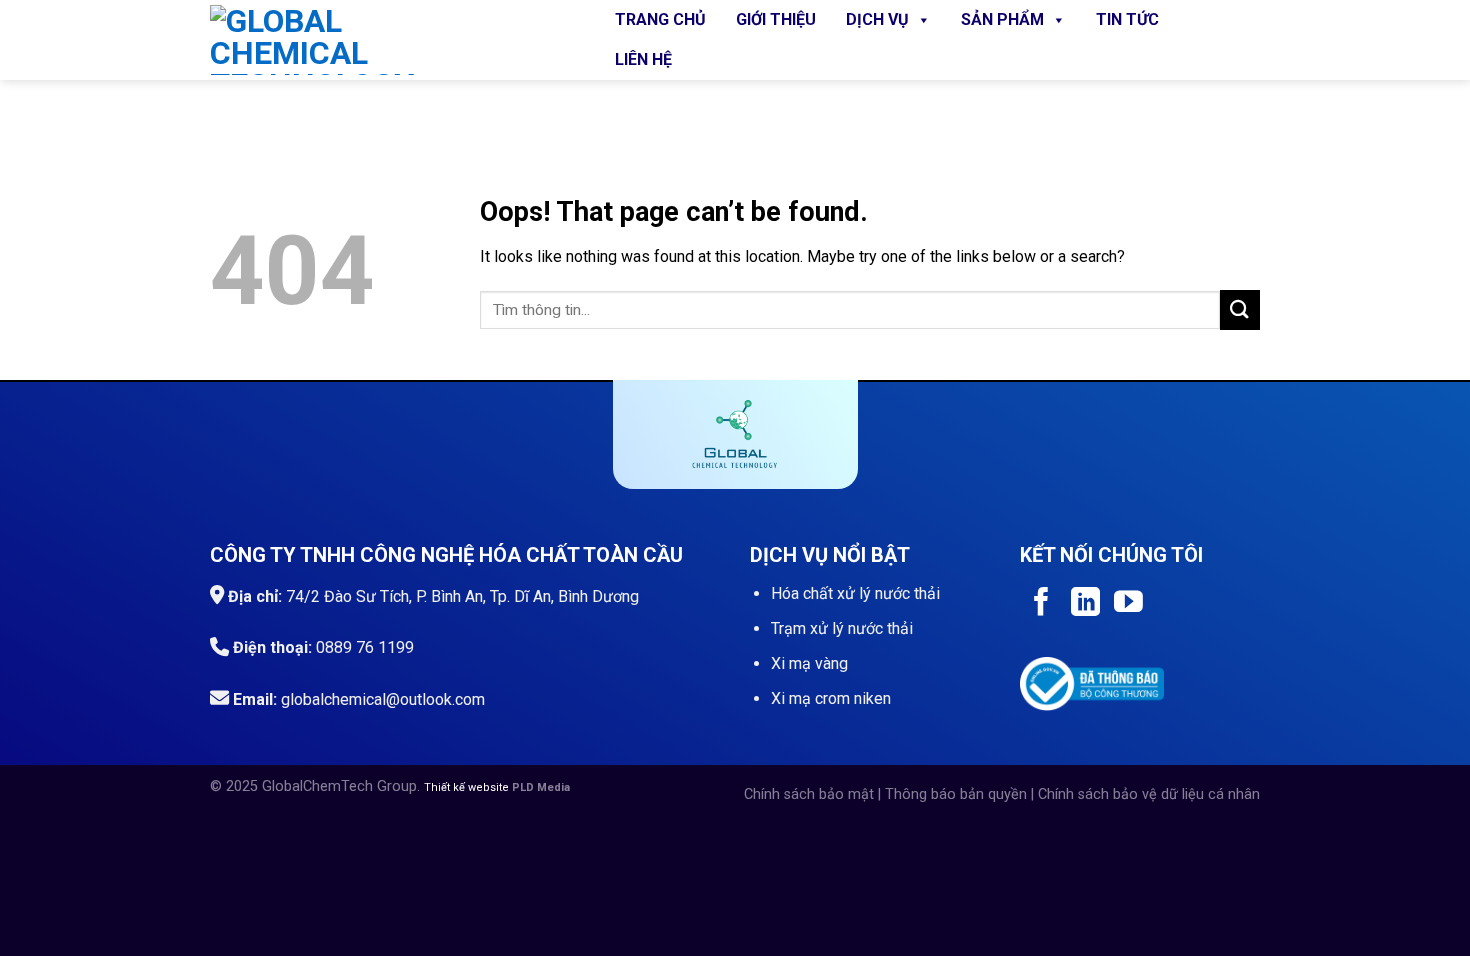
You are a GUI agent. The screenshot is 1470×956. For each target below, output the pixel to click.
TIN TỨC (1127, 19)
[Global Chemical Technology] (390, 40)
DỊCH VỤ (877, 19)
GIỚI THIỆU (776, 19)
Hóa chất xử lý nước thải (855, 593)
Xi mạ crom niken (831, 698)
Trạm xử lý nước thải (842, 628)
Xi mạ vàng (809, 663)
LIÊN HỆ (643, 59)
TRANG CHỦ (660, 19)
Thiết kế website (468, 787)
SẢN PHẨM (1002, 19)
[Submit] (1240, 309)
